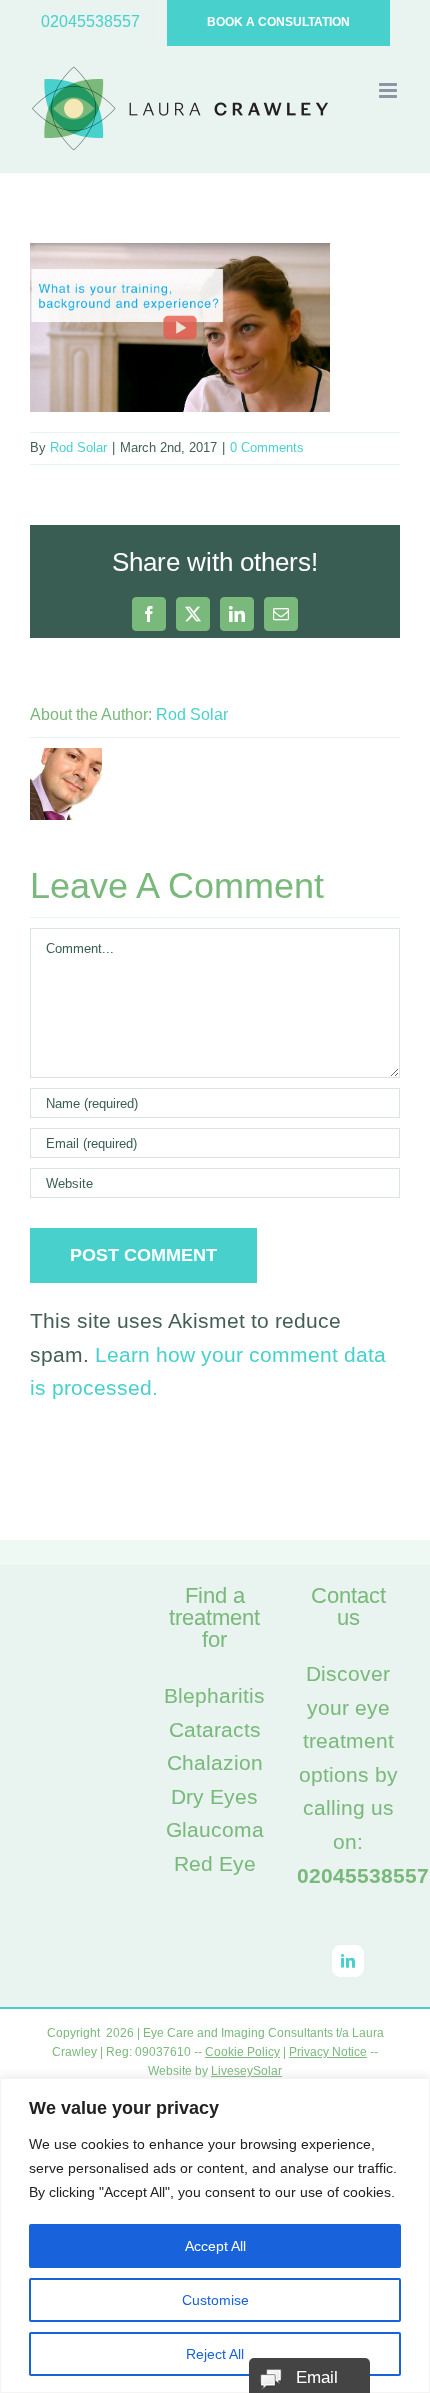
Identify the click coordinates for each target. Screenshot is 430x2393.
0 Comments (267, 447)
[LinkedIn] (348, 1961)
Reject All (215, 2354)
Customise (215, 2300)
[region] (215, 2235)
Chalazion (215, 1762)
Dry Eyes (214, 1796)
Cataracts (215, 1729)
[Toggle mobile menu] (389, 90)
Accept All (215, 2246)
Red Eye (215, 1863)
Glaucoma (215, 1829)
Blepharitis (214, 1695)
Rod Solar (78, 447)
